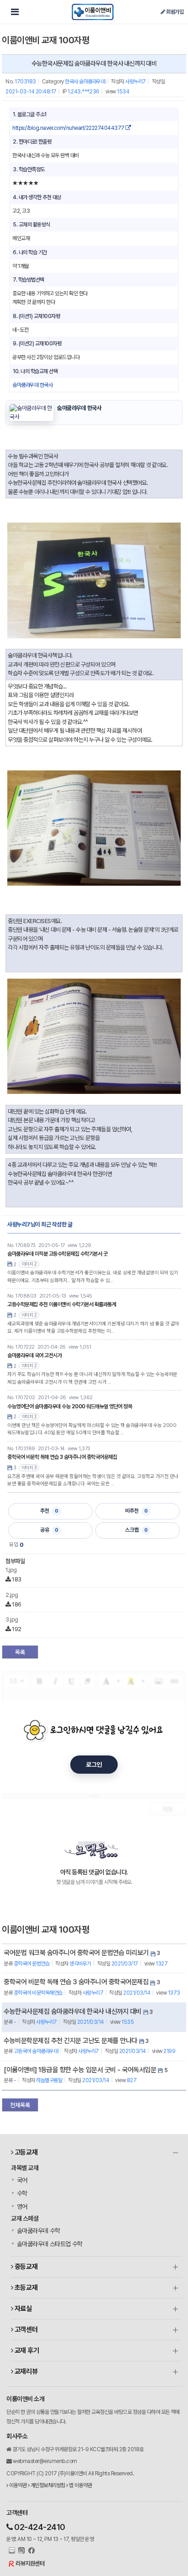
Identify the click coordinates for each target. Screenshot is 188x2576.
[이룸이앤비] (93, 12)
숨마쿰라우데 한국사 (32, 385)
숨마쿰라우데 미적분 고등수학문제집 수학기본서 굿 (57, 1254)
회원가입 (174, 12)
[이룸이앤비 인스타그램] (21, 2551)
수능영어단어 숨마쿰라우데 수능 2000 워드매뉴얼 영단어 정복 (70, 1406)
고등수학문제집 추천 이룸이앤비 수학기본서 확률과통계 (62, 1304)
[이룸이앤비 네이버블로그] (11, 2551)
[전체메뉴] (15, 12)
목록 (20, 1652)
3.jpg (12, 1619)
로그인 (94, 1765)
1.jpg (11, 1570)
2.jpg (12, 1595)
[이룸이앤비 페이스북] (30, 2551)
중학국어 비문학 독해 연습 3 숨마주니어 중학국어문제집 (62, 1457)
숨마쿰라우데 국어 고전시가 (34, 1355)
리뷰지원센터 (30, 2563)
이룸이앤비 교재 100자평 (45, 40)
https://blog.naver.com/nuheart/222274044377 (69, 128)
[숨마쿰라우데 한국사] (31, 412)
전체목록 (20, 2105)
